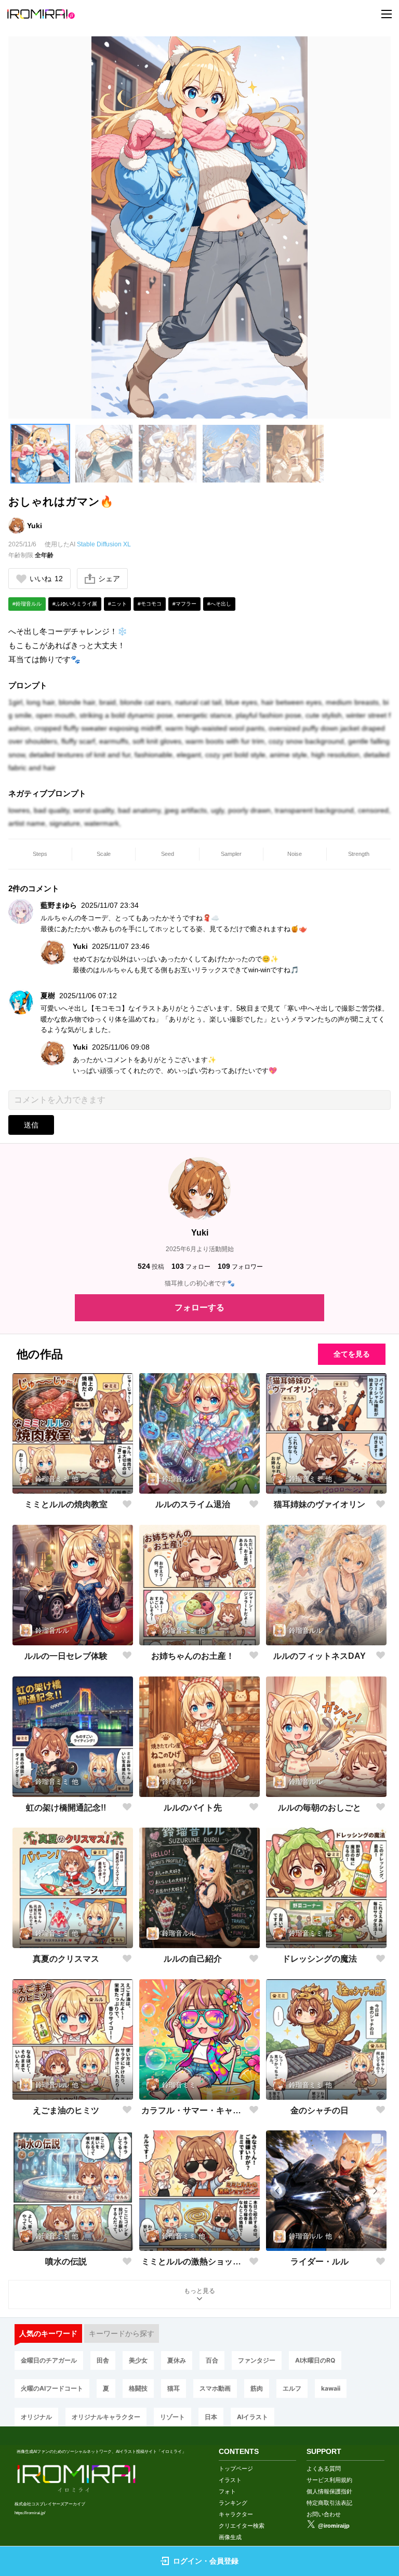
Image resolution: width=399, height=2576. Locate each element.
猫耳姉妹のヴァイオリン (320, 1504)
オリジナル (36, 2417)
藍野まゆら (59, 905)
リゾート (172, 2417)
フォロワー (240, 1266)
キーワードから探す (122, 2333)
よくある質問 (324, 2468)
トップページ (236, 2468)
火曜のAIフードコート (52, 2388)
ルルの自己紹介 (193, 1959)
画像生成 (230, 2537)
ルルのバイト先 (193, 1808)
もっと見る (199, 2291)
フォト (227, 2491)
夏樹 (48, 996)
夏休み (177, 2360)
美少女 (138, 2360)
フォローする (199, 1307)
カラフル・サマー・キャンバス (193, 2110)
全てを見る (352, 1354)
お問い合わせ (324, 2514)
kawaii (331, 2388)
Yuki (35, 526)
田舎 (103, 2360)
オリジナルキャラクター (106, 2417)
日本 (211, 2417)
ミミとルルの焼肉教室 (66, 1504)
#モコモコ (150, 604)
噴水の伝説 (66, 2262)
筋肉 (257, 2388)
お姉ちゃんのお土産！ (193, 1656)
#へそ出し (219, 604)
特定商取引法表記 (329, 2503)
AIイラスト (252, 2417)
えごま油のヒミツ (66, 2110)
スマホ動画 (215, 2388)
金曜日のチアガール (49, 2360)
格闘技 (138, 2388)
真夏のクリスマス (66, 1959)
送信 (31, 1125)
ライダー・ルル (320, 2262)
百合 (212, 2360)
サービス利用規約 (329, 2480)
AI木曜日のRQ (315, 2360)
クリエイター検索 (242, 2526)
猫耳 (174, 2388)
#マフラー (184, 604)
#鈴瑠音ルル (27, 604)
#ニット (117, 604)
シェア (109, 579)
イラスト (230, 2480)
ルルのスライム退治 (193, 1504)
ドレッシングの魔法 (320, 1959)
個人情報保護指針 (329, 2491)
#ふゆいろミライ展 (75, 604)
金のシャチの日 (320, 2110)
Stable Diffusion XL (104, 544)
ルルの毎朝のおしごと (320, 1808)
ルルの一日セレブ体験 (66, 1656)
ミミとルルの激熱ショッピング (193, 2262)
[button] (40, 454)
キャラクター (236, 2514)
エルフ (292, 2388)
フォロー (191, 1266)
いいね (46, 579)
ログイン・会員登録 (206, 2561)
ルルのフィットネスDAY (320, 1656)
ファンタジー (257, 2360)
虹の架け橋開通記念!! (66, 1808)
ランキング (233, 2503)
